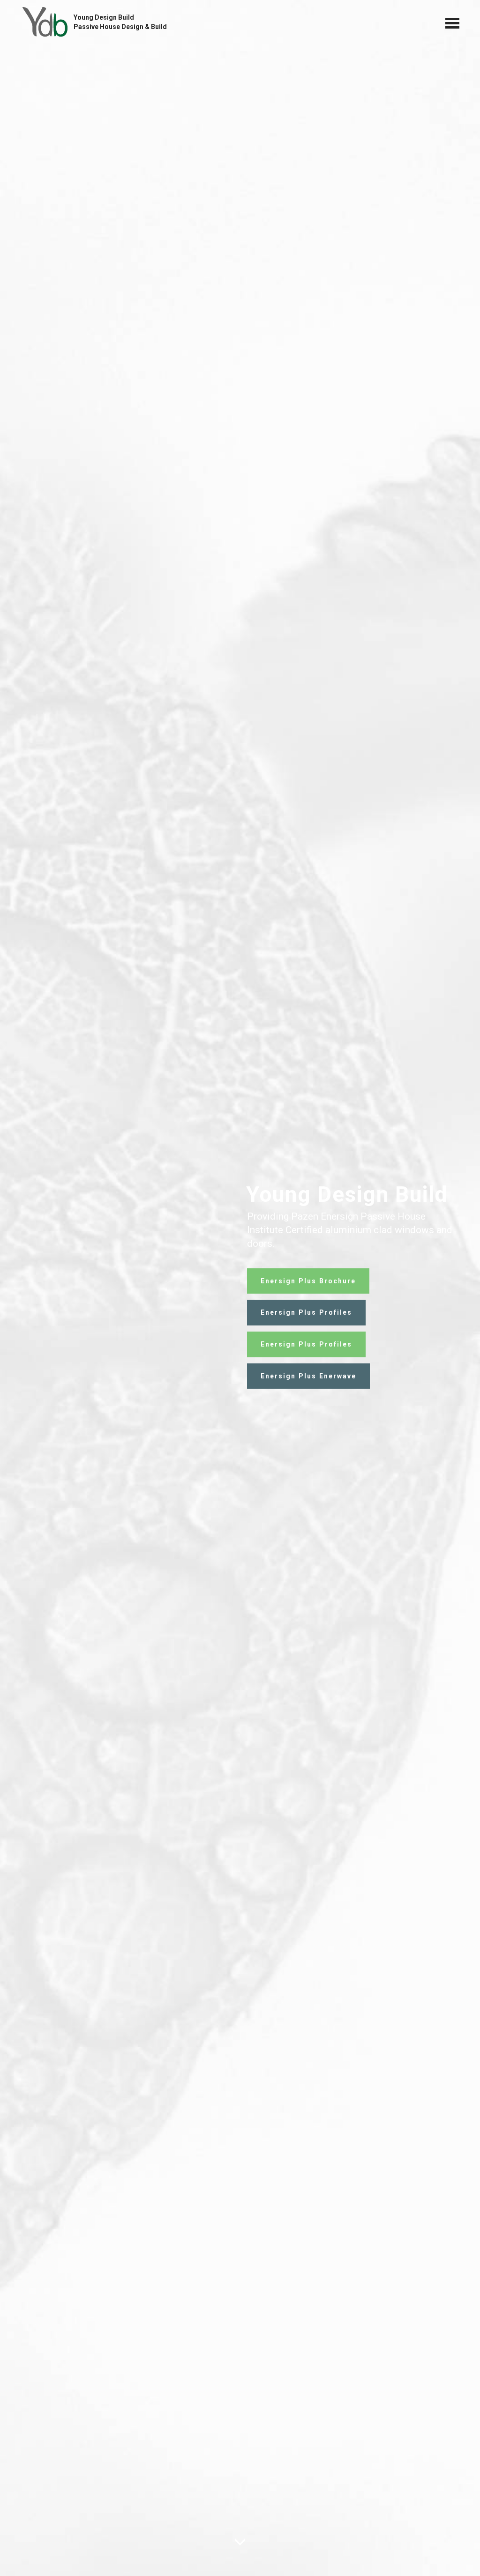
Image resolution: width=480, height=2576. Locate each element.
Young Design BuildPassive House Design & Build (120, 22)
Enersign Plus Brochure (308, 1281)
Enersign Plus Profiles (306, 1312)
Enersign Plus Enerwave (308, 1376)
